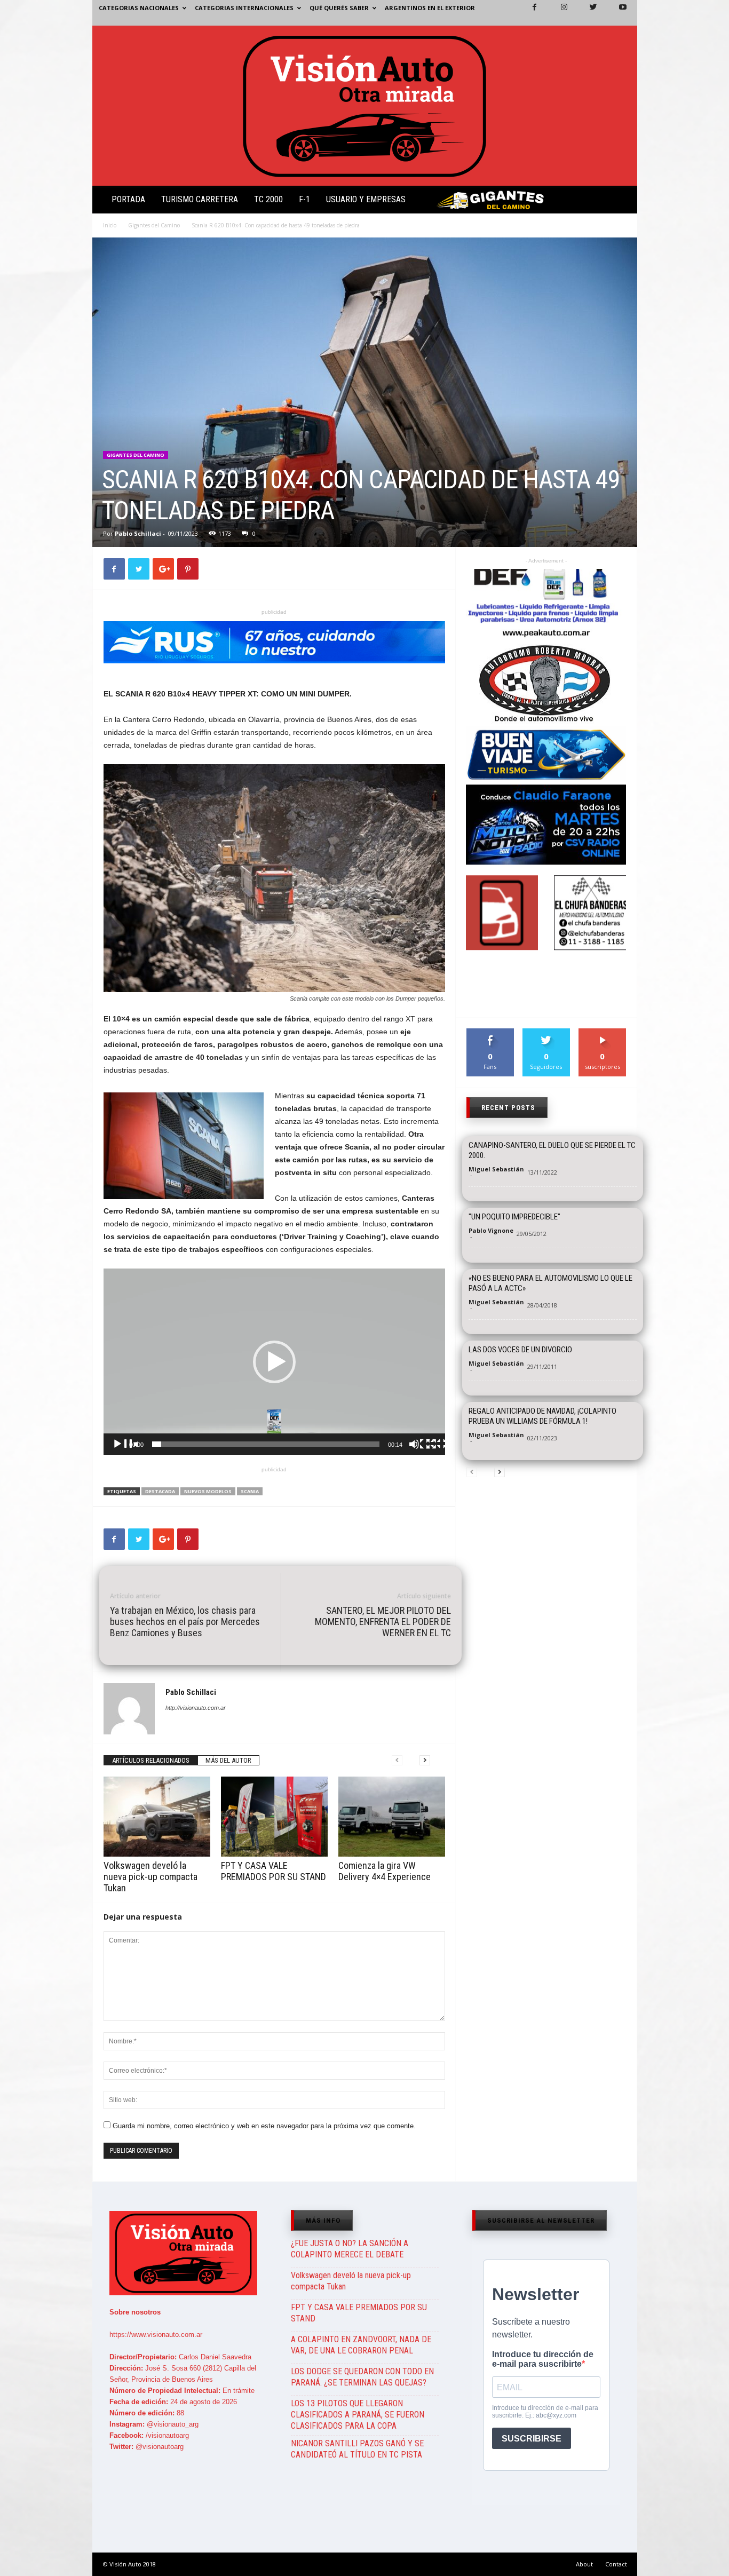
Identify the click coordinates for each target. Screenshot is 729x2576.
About (584, 2564)
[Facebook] (528, 13)
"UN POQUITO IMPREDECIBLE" (514, 1217)
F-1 (304, 199)
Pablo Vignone (491, 1230)
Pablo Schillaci (138, 533)
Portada (128, 199)
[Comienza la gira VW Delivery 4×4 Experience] (392, 1817)
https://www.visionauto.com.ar (156, 2335)
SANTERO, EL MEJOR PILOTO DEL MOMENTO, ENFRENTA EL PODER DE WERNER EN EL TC (383, 1622)
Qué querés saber (339, 8)
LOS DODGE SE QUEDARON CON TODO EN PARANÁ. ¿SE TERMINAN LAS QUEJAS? (362, 2377)
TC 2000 (268, 199)
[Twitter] (587, 13)
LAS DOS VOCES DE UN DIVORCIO (520, 1350)
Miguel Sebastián (496, 1169)
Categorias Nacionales (139, 8)
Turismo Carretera (200, 199)
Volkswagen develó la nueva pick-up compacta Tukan (150, 1877)
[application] (274, 1362)
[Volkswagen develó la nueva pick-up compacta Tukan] (157, 1817)
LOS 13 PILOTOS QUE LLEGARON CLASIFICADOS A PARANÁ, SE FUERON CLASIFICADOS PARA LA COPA (358, 2415)
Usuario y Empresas (366, 199)
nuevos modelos (208, 1491)
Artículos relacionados (151, 1760)
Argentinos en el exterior (430, 8)
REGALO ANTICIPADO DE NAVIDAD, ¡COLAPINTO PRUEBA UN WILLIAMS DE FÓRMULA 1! (542, 1416)
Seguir (546, 1032)
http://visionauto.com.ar (196, 1708)
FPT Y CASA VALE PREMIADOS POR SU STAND (274, 1871)
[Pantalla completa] (439, 1452)
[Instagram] (558, 13)
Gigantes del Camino (154, 225)
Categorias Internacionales (244, 8)
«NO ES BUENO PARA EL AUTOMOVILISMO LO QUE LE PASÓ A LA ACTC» (550, 1283)
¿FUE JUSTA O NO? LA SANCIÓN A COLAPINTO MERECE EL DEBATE (350, 2249)
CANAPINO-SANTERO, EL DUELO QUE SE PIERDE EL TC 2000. (552, 1150)
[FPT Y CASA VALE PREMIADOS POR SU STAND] (274, 1817)
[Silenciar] (422, 1452)
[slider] (266, 1444)
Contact (616, 2564)
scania (250, 1491)
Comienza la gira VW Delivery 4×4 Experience (385, 1871)
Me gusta (490, 1032)
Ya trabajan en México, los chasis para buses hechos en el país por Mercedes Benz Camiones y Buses (185, 1622)
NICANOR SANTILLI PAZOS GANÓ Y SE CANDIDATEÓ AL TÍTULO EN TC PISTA (357, 2449)
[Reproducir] (125, 1452)
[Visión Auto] (365, 106)
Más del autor (228, 1760)
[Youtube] (616, 13)
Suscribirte (603, 1032)
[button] (620, 202)
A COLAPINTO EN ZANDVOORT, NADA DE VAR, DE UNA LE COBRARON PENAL (361, 2345)
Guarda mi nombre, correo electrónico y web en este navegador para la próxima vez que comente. (264, 2126)
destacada (160, 1491)
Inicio (110, 225)
